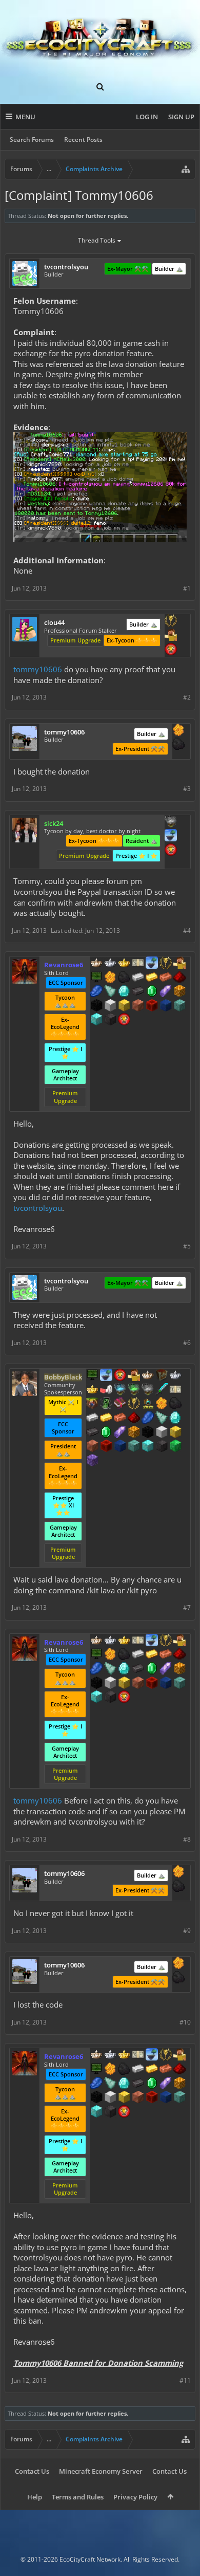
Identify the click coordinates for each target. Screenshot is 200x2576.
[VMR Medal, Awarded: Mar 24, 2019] (106, 1404)
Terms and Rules (78, 2497)
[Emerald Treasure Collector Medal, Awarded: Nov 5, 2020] (134, 1390)
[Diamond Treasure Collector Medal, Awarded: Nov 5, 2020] (120, 1390)
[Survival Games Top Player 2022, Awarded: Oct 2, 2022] (148, 1404)
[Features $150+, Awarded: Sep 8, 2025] (120, 1419)
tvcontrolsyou (38, 1208)
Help (35, 2497)
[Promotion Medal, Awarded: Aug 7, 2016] (162, 1376)
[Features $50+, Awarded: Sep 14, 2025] (124, 978)
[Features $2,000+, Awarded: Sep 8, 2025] (175, 1433)
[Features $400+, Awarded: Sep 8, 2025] (175, 1419)
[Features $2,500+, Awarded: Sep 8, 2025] (92, 1447)
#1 (187, 588)
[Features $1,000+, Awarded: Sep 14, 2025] (179, 992)
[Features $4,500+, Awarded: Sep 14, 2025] (96, 1020)
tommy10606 (38, 669)
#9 (187, 1931)
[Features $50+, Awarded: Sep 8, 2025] (175, 1404)
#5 (187, 1246)
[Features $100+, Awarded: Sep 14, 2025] (152, 978)
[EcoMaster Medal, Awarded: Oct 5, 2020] (175, 1376)
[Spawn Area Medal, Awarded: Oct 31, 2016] (134, 1376)
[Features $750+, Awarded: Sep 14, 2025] (166, 992)
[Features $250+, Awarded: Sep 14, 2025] (96, 992)
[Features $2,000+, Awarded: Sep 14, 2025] (124, 1006)
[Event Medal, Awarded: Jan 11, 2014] (166, 964)
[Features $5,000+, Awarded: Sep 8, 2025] (162, 1447)
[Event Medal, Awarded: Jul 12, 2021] (134, 1404)
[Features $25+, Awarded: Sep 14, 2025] (110, 978)
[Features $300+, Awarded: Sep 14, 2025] (110, 992)
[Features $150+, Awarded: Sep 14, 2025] (166, 978)
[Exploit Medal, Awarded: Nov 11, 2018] (92, 1376)
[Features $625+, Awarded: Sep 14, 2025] (152, 992)
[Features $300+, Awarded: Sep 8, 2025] (162, 1419)
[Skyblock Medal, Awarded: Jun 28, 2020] (152, 964)
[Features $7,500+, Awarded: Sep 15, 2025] (92, 1461)
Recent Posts (83, 140)
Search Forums (32, 140)
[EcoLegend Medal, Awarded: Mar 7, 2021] (124, 964)
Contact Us (32, 2471)
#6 (187, 1343)
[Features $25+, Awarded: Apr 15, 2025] (178, 731)
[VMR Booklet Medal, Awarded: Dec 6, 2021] (120, 1404)
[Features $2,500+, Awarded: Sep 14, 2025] (138, 1006)
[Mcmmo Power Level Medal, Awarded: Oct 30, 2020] (106, 1390)
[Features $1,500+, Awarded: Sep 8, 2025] (162, 1433)
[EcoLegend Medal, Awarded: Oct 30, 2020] (92, 1390)
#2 (187, 697)
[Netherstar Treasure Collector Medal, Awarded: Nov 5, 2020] (148, 1390)
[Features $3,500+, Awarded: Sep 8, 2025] (120, 1447)
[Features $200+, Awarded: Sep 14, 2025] (179, 978)
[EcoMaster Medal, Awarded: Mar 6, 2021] (110, 964)
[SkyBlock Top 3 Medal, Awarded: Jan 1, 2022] (92, 1404)
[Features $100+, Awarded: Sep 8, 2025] (106, 1419)
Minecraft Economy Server (101, 2471)
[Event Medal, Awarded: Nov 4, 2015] (171, 621)
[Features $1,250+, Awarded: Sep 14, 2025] (96, 1006)
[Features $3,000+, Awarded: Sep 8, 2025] (106, 1447)
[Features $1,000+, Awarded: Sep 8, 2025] (134, 1433)
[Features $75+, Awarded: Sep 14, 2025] (138, 978)
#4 (187, 931)
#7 (187, 1607)
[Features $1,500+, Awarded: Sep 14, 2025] (110, 1006)
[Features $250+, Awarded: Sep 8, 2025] (148, 1419)
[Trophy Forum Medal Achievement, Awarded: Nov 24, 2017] (171, 851)
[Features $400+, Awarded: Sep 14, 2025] (124, 992)
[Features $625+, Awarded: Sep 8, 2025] (106, 1433)
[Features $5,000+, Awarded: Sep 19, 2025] (110, 1020)
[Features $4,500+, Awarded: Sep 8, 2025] (148, 1447)
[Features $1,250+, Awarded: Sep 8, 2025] (148, 1433)
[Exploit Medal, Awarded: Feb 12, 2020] (96, 978)
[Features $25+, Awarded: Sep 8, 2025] (162, 1404)
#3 (187, 789)
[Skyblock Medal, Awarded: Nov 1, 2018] (106, 1376)
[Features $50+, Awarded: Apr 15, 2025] (178, 745)
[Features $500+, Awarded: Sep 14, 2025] (138, 992)
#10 (185, 2022)
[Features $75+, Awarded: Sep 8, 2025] (92, 1419)
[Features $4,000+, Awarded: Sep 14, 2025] (179, 1006)
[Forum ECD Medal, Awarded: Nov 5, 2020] (175, 1390)
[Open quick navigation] (186, 169)
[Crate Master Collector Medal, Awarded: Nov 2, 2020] (162, 1390)
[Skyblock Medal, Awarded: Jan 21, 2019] (171, 836)
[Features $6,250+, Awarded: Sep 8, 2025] (175, 1447)
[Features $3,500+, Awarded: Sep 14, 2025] (166, 1006)
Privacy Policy (135, 2497)
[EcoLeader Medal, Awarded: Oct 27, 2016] (148, 1376)
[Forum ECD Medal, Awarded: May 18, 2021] (138, 964)
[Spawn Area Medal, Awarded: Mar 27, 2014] (171, 636)
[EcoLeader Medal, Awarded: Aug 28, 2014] (96, 964)
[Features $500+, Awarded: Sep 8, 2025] (92, 1433)
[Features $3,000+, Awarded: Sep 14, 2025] (152, 1006)
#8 (187, 1839)
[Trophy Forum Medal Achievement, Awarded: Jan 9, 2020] (171, 650)
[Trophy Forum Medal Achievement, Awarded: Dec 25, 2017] (120, 1376)
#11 (185, 2380)
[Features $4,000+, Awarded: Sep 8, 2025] (134, 1447)
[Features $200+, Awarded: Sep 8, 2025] (134, 1419)
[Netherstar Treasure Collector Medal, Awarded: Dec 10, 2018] (171, 822)
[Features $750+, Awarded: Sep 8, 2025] (120, 1433)
